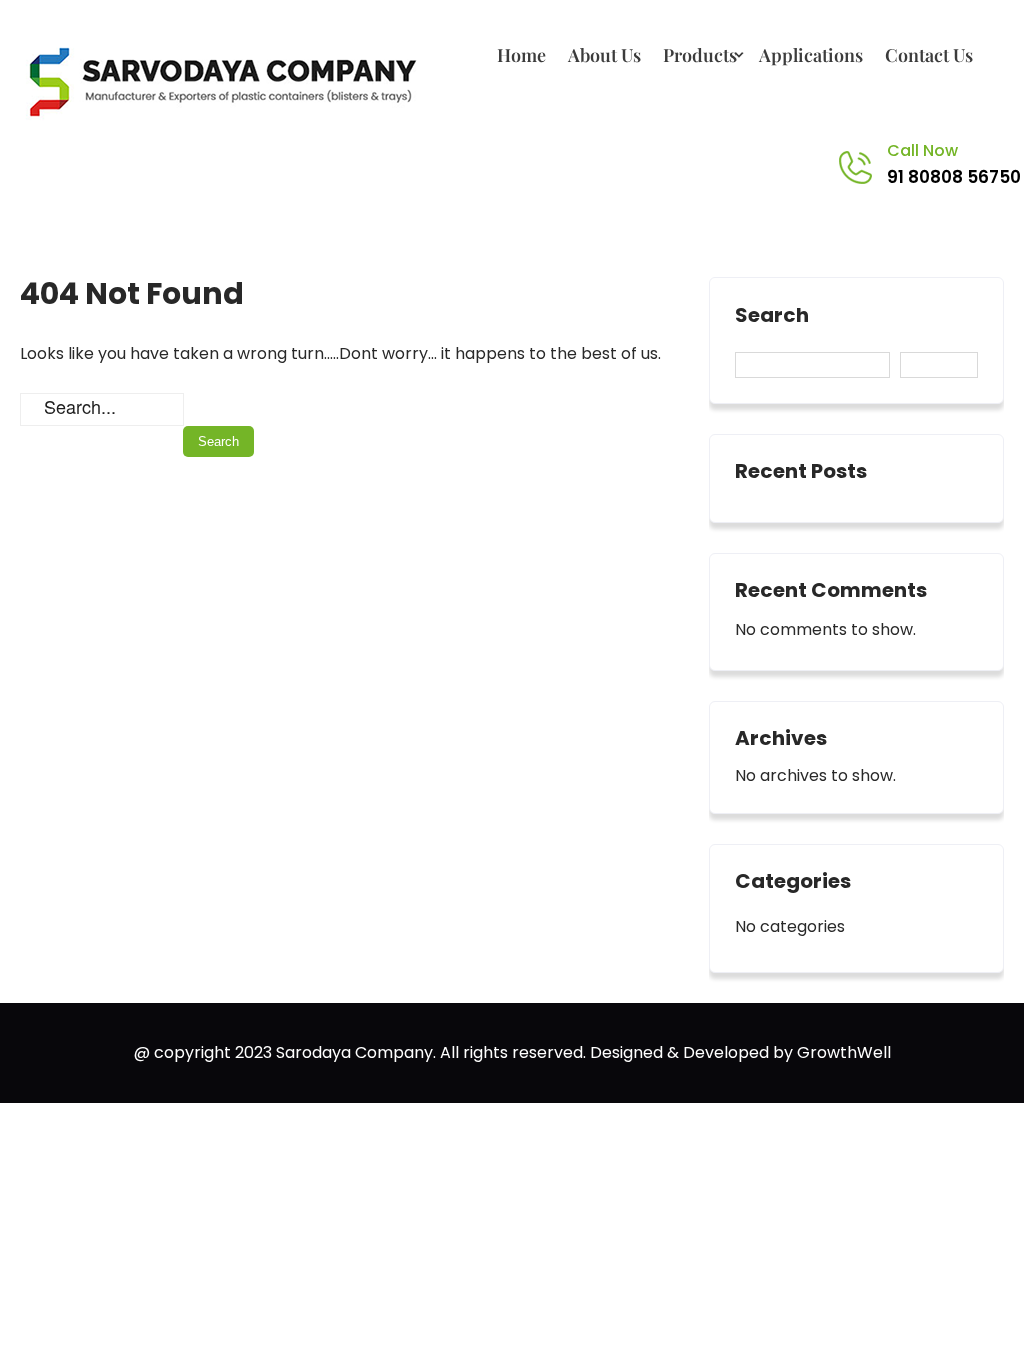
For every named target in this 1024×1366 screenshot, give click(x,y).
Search (772, 316)
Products (700, 55)
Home (521, 55)
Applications (811, 55)
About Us (604, 55)
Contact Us (929, 55)
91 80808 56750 (954, 177)
